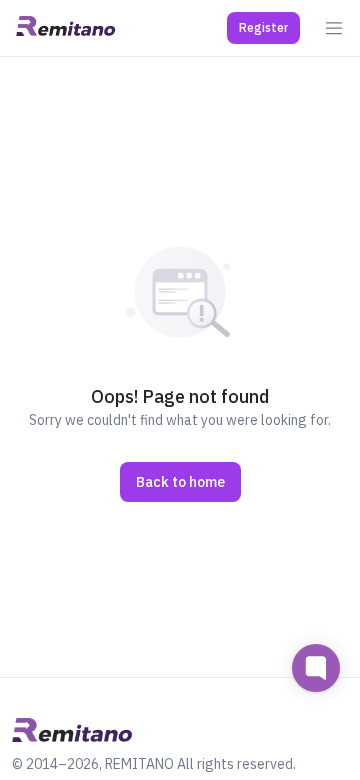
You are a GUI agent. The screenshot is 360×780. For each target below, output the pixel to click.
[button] (263, 28)
